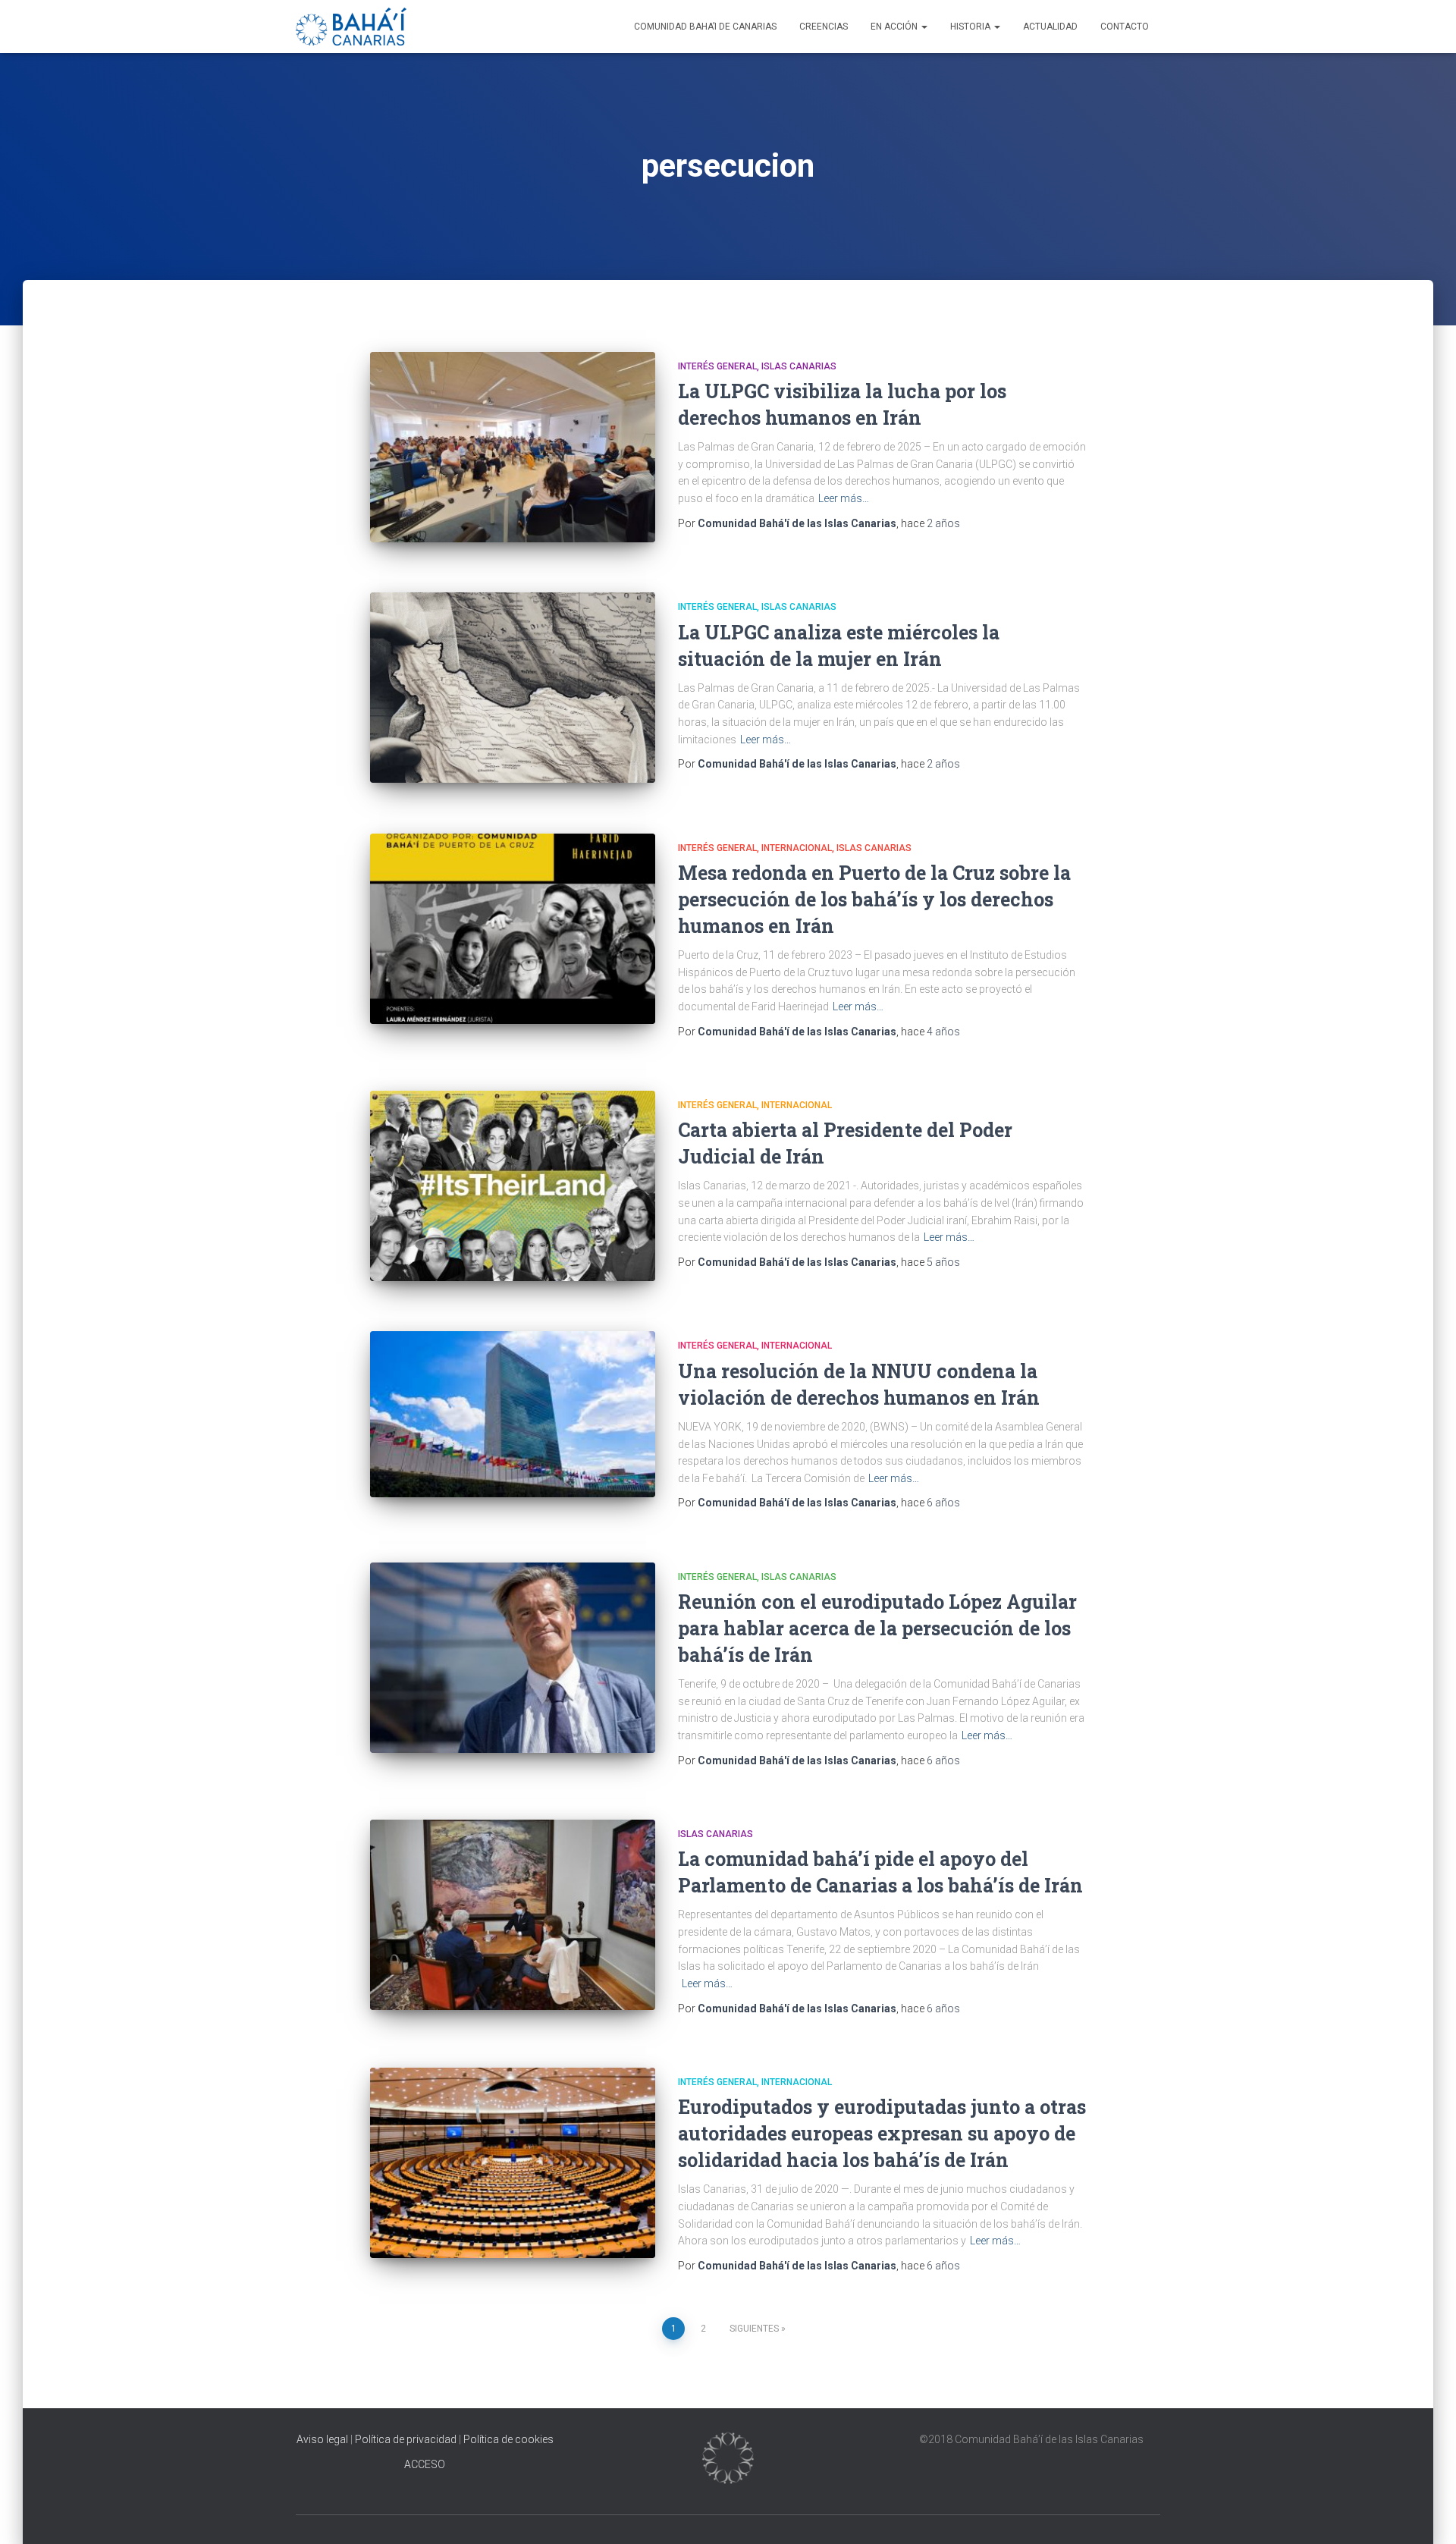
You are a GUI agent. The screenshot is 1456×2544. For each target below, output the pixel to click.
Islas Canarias (799, 366)
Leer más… (844, 498)
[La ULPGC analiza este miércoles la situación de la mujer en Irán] (513, 688)
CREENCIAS (824, 27)
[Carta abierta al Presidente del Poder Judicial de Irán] (513, 1186)
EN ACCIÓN (895, 27)
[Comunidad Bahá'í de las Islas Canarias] (351, 27)
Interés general (717, 366)
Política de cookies (508, 2439)
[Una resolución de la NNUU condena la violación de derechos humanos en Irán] (513, 1414)
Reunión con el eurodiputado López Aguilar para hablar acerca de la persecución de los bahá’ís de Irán (877, 1628)
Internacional (797, 848)
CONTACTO (1125, 27)
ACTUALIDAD (1050, 27)
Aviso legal (323, 2439)
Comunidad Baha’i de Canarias (705, 27)
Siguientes (754, 2329)
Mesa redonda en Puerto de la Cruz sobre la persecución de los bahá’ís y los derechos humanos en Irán (874, 899)
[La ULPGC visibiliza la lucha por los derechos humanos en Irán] (513, 447)
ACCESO (425, 2464)
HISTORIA (971, 27)
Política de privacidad (406, 2439)
